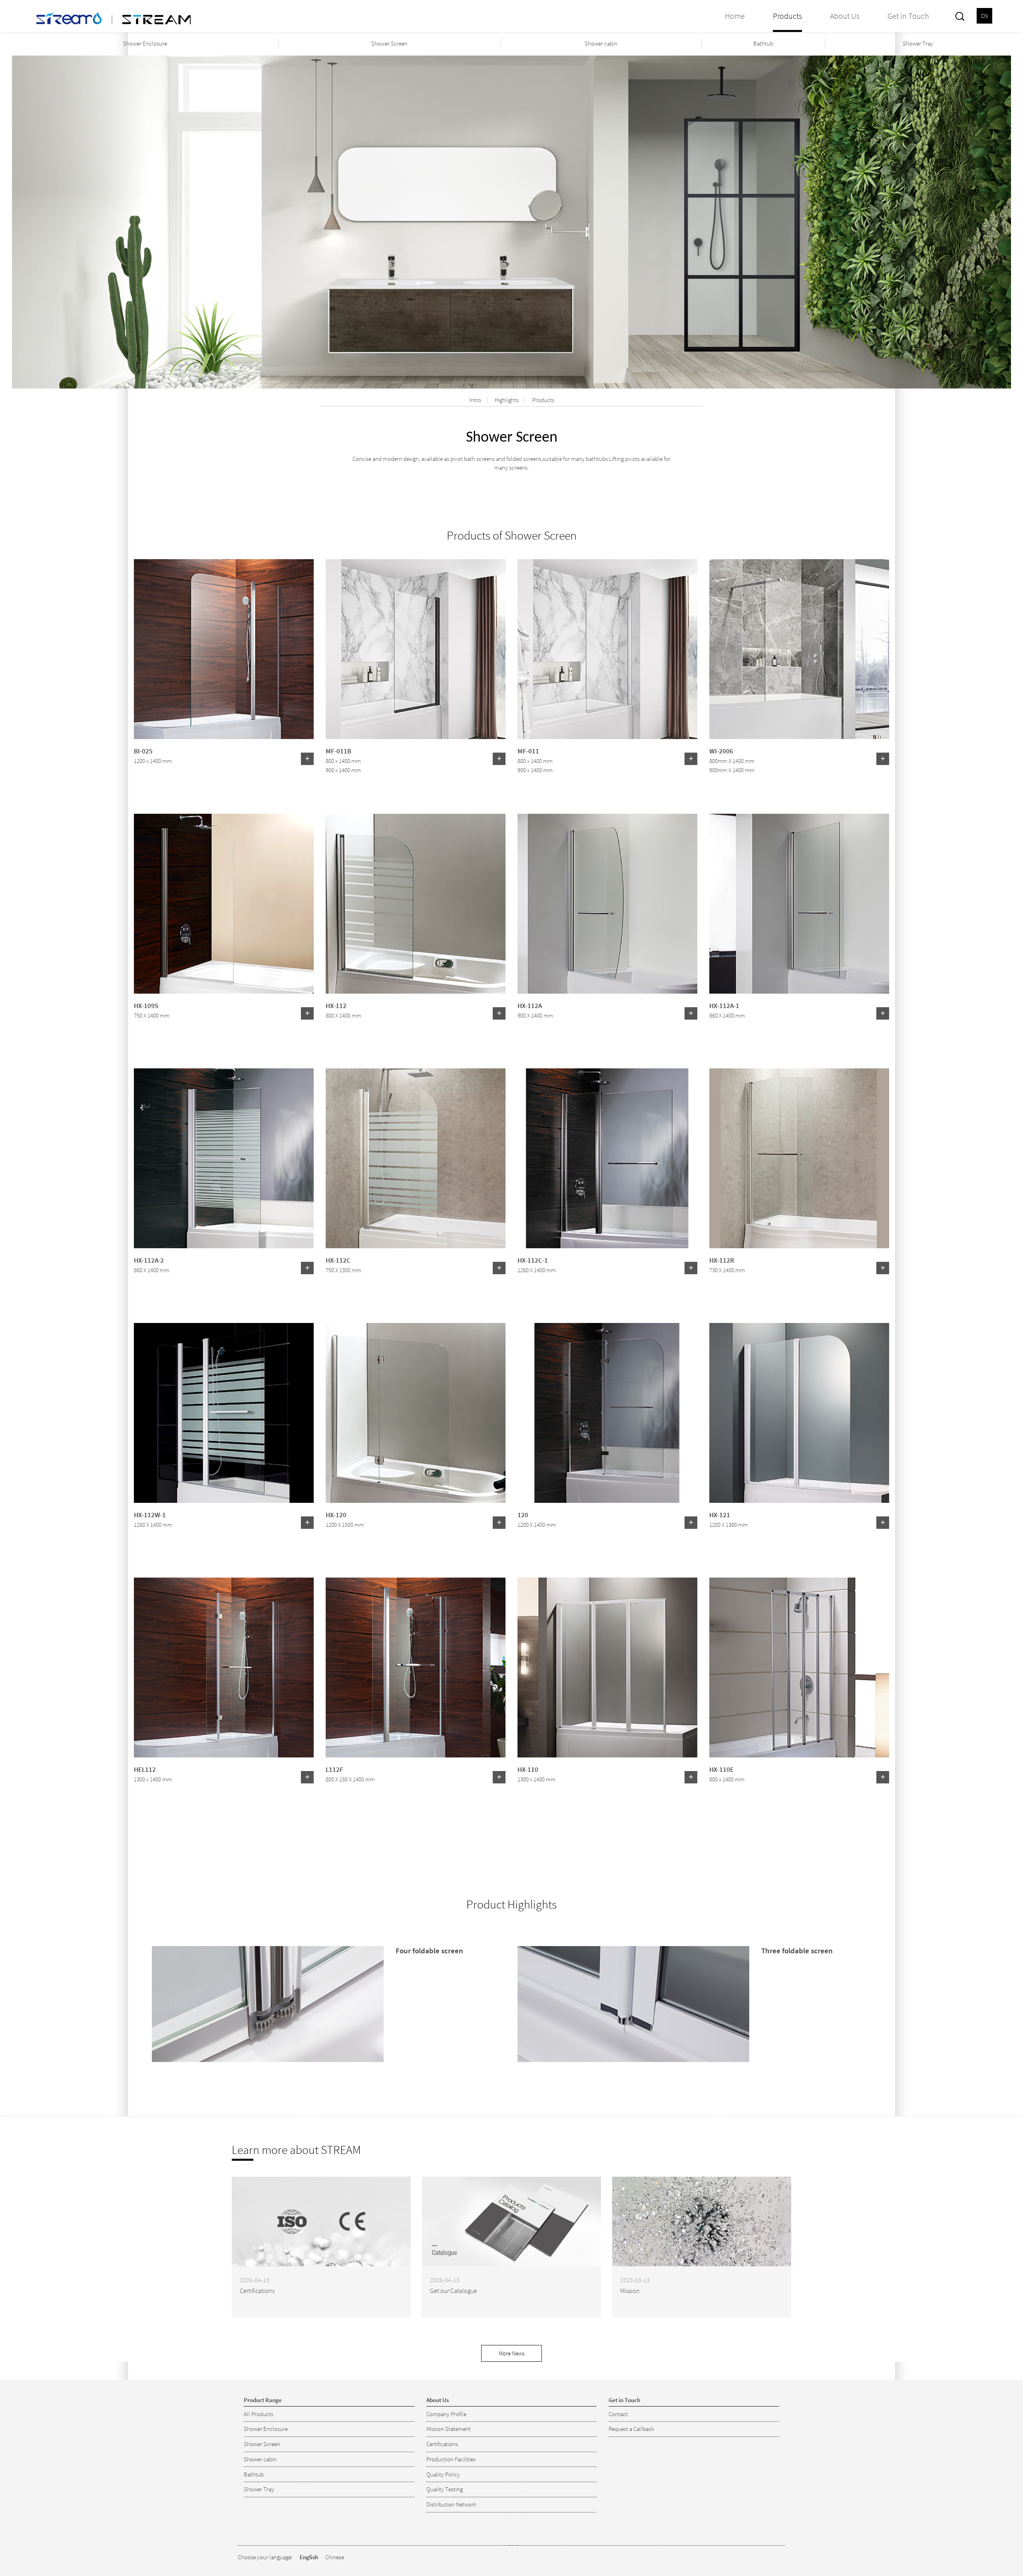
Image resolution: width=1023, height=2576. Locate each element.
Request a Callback (631, 2429)
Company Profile (446, 2414)
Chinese (335, 2557)
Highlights (507, 400)
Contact (618, 2414)
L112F (334, 1769)
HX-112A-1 (724, 1005)
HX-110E (721, 1769)
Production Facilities (451, 2459)
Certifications (442, 2444)
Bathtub (763, 43)
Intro (475, 400)
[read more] (307, 759)
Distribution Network (451, 2504)
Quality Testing (445, 2489)
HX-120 (336, 1514)
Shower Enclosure (145, 43)
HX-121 (720, 1514)
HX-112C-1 (533, 1260)
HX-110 (528, 1769)
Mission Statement (449, 2429)
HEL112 (145, 1769)
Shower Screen (389, 43)
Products (543, 400)
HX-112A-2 (149, 1260)
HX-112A (530, 1005)
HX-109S (146, 1005)
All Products (259, 2414)
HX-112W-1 (150, 1514)
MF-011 (528, 751)
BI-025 (143, 751)
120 (523, 1514)
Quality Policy (443, 2474)
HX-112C (338, 1260)
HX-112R (722, 1260)
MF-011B (338, 751)
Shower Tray (918, 43)
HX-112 (336, 1005)
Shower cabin (601, 43)
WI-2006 (721, 751)
